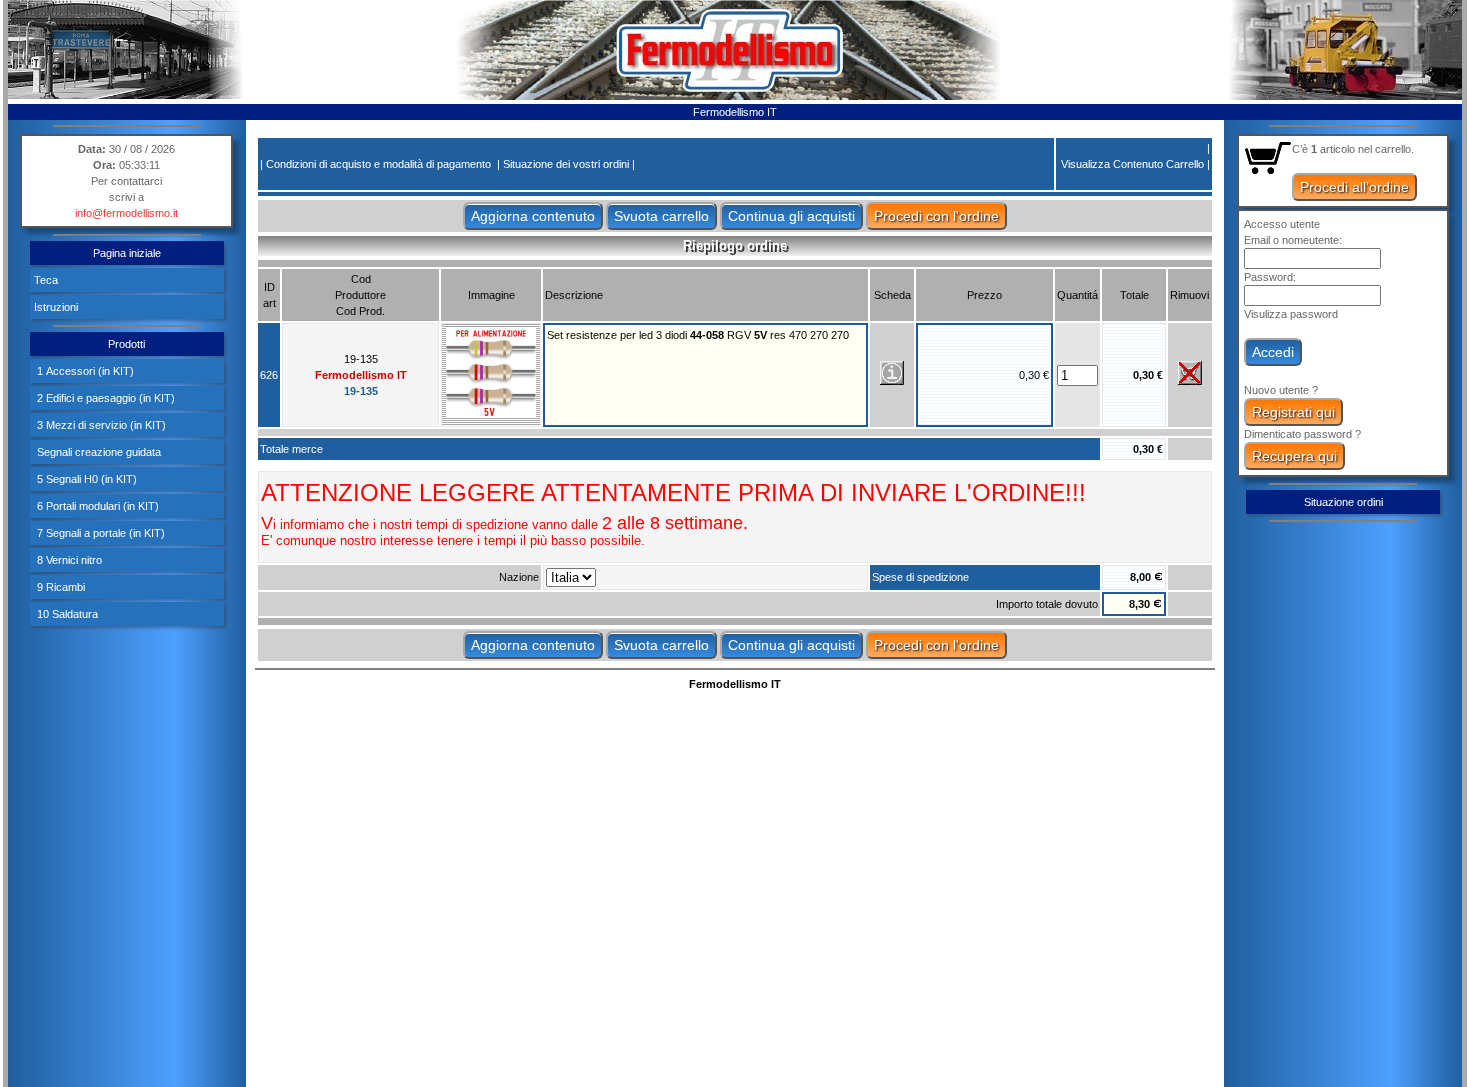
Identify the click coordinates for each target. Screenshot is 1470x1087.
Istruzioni (56, 307)
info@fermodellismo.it (126, 213)
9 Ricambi (59, 587)
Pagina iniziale (127, 253)
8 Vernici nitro (68, 560)
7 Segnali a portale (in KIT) (99, 533)
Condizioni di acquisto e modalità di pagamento (378, 164)
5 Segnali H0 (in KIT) (85, 479)
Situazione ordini (1343, 502)
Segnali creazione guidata (97, 452)
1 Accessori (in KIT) (84, 371)
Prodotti (126, 344)
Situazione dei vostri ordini (566, 164)
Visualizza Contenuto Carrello (1132, 164)
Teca (46, 280)
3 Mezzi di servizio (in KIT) (100, 425)
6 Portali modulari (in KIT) (96, 506)
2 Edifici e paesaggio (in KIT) (104, 398)
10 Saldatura (66, 614)
